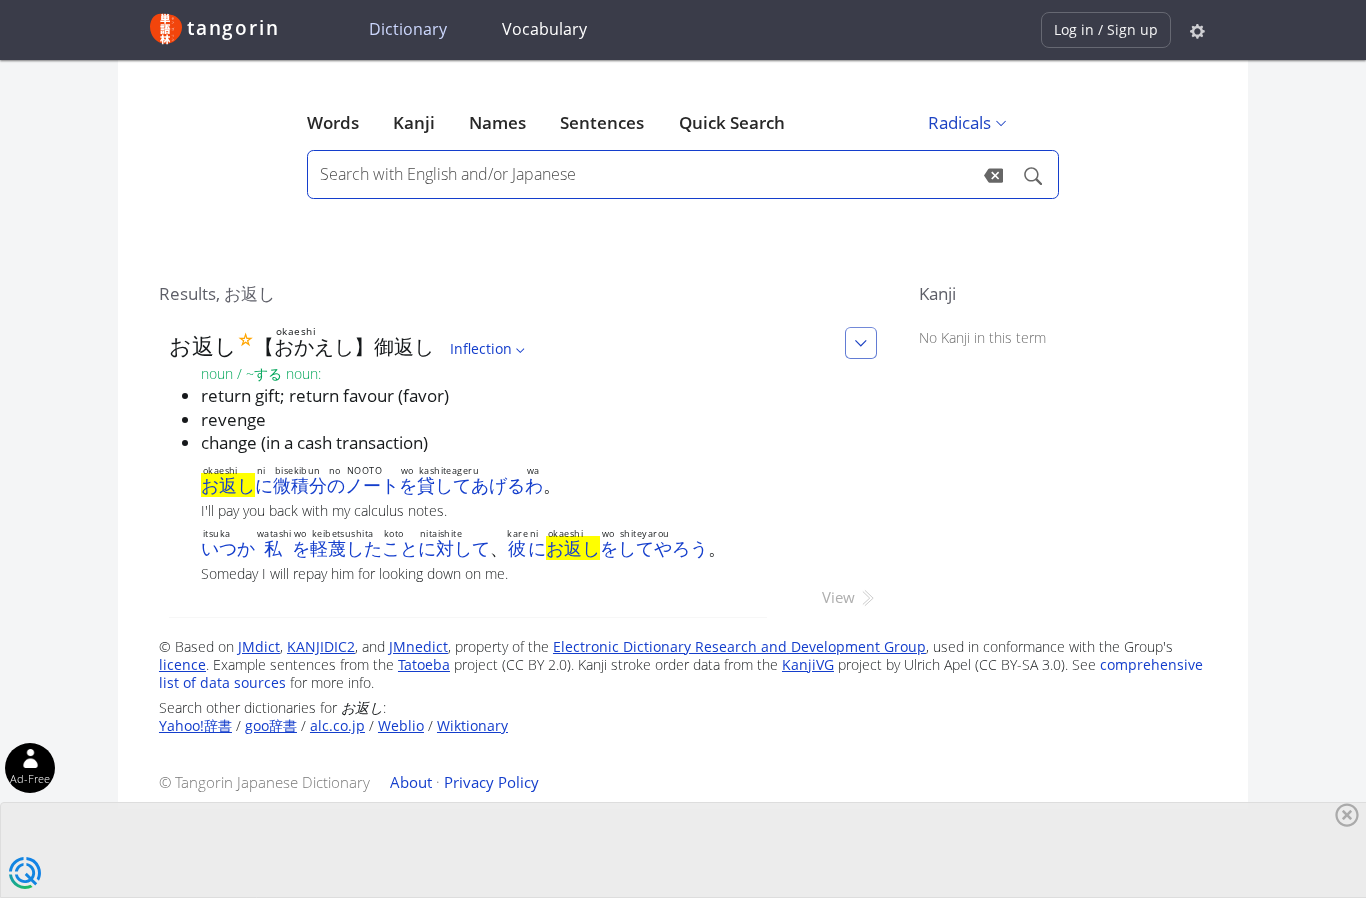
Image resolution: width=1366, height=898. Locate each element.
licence (182, 664)
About (411, 782)
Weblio (401, 725)
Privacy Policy (491, 782)
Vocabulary (544, 29)
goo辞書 (271, 725)
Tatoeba (424, 664)
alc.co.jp (337, 725)
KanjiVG (808, 664)
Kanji (414, 122)
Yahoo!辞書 (195, 725)
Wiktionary (472, 725)
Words (333, 122)
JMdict (259, 646)
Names (497, 122)
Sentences (602, 122)
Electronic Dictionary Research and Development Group (739, 646)
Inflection (481, 348)
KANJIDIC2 (321, 646)
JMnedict (418, 646)
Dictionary (408, 29)
